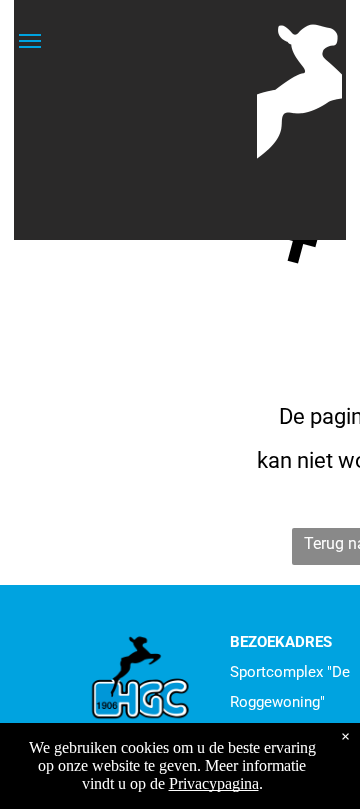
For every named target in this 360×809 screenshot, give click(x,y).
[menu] (30, 41)
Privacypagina (214, 783)
